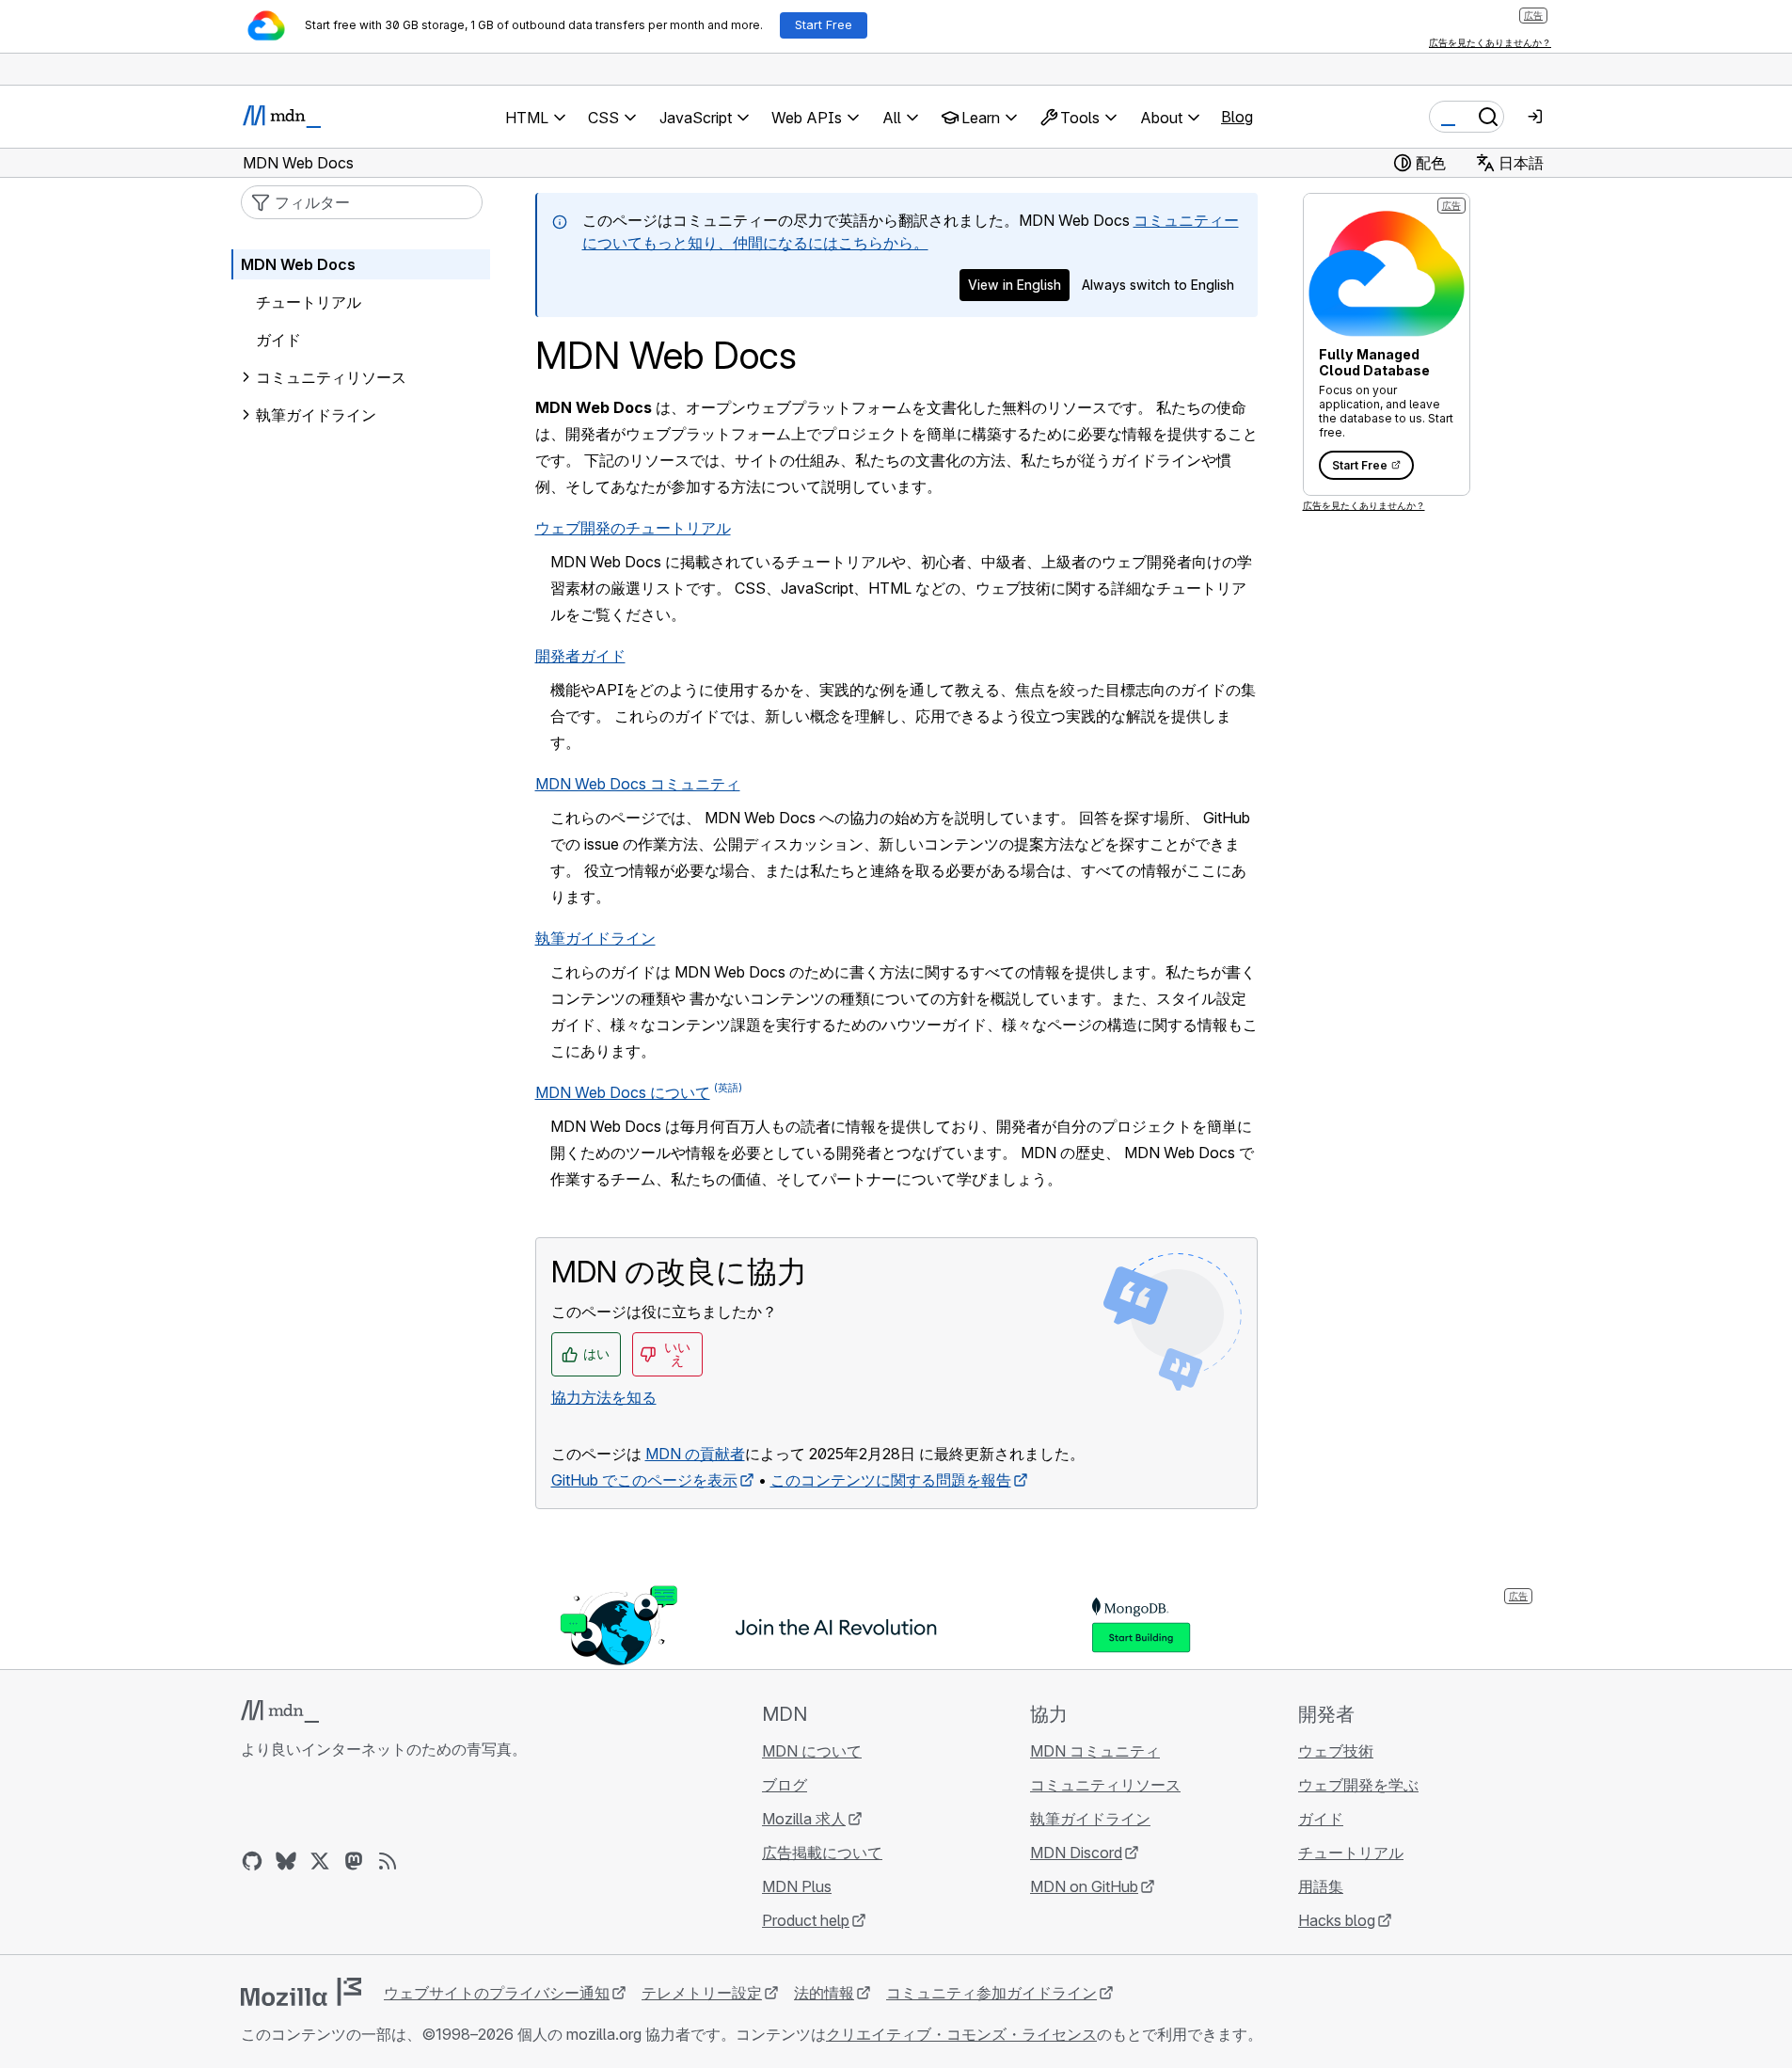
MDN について (812, 1751)
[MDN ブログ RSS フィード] (388, 1861)
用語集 (1321, 1886)
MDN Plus (797, 1886)
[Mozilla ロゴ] (301, 1992)
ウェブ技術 (1336, 1751)
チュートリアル (309, 302)
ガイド (278, 340)
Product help (806, 1920)
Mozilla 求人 (804, 1819)
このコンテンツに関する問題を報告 (891, 1480)
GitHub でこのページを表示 (644, 1480)
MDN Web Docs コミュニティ (638, 784)
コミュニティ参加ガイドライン (991, 1993)
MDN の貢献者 (695, 1454)
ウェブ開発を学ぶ (1358, 1785)
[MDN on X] (320, 1861)
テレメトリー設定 (702, 1993)
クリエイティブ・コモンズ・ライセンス (961, 2034)
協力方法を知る (604, 1397)
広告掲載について (822, 1853)
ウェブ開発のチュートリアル (633, 528)
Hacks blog (1337, 1920)
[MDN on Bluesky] (286, 1861)
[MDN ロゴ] (280, 1711)
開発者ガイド (580, 656)
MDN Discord (1076, 1853)
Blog (1237, 117)
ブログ (785, 1785)
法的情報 (824, 1993)
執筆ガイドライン (595, 938)
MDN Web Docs (298, 264)
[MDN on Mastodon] (354, 1861)
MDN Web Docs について (623, 1092)
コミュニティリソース (331, 377)
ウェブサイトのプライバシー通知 (497, 1993)
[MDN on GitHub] (252, 1861)
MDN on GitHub (1084, 1886)
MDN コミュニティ (1095, 1751)
